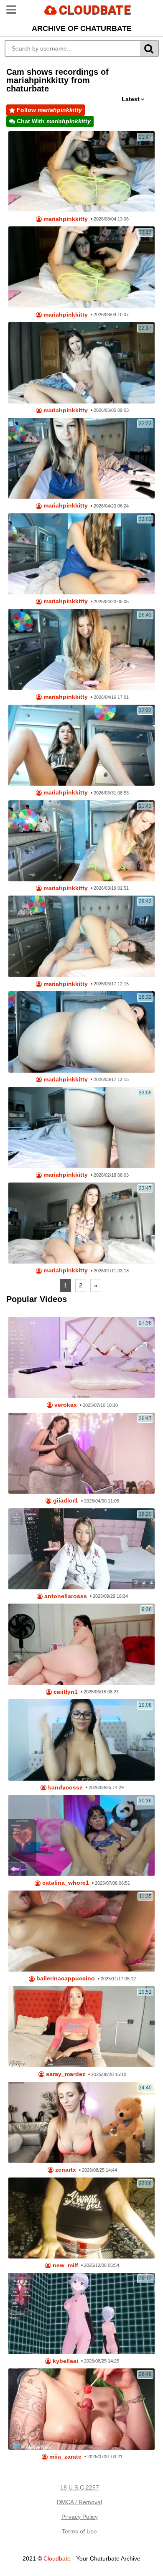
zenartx (65, 2170)
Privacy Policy (80, 2517)
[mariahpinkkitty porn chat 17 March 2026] (82, 1032)
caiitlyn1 (65, 1692)
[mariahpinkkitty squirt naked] (82, 1127)
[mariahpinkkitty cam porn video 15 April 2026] (82, 650)
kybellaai (65, 2361)
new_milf (65, 2265)
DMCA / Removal (79, 2502)
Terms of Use (79, 2531)
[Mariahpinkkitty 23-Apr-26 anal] (82, 458)
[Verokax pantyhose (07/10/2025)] (82, 1358)
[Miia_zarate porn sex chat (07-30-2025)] (82, 2409)
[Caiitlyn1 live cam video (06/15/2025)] (82, 1644)
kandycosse (65, 1788)
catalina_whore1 (65, 1883)
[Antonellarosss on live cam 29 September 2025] (82, 1549)
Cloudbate (57, 2558)
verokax (65, 1405)
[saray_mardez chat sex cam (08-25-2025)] (82, 2027)
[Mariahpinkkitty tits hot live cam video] (82, 841)
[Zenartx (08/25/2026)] (82, 2122)
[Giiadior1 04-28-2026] (82, 1453)
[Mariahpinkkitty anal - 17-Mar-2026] (82, 936)
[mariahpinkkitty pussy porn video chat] (82, 1223)
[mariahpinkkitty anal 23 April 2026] (82, 554)
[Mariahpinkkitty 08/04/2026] (82, 172)
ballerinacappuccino (65, 1978)
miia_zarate (65, 2457)
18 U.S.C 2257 (80, 2487)
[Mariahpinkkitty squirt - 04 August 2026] (82, 267)
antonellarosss (65, 1596)
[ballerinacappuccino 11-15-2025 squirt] (82, 1931)
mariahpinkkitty (65, 219)
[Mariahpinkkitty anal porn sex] (82, 745)
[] (149, 48)
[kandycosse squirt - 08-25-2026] (82, 1740)
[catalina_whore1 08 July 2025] (82, 1835)
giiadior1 (65, 1501)
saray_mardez (65, 2074)
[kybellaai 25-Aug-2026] (82, 2313)
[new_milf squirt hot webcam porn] (82, 2218)
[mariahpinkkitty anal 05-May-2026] (82, 363)
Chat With (53, 121)
